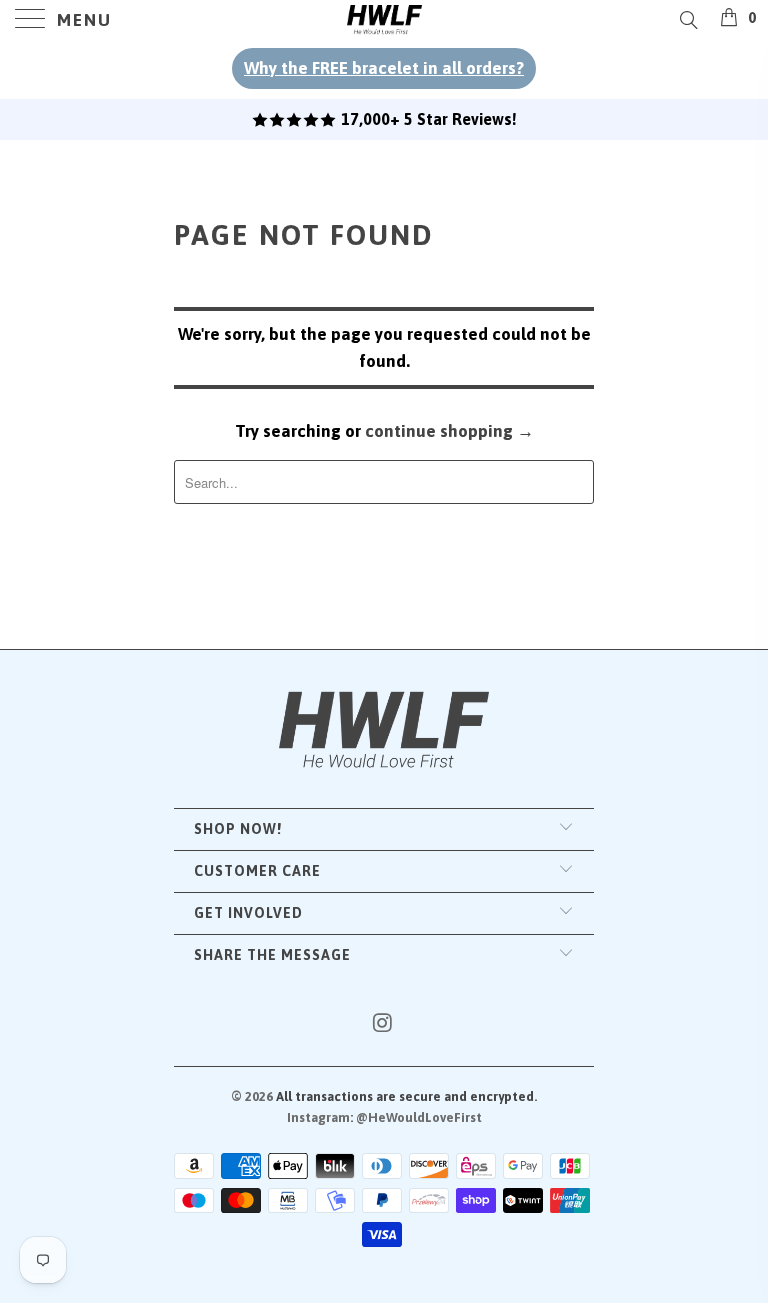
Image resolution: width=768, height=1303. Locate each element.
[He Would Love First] (384, 20)
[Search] (687, 19)
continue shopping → (449, 431)
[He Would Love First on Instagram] (383, 1024)
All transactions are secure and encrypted (405, 1096)
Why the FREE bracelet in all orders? (384, 68)
